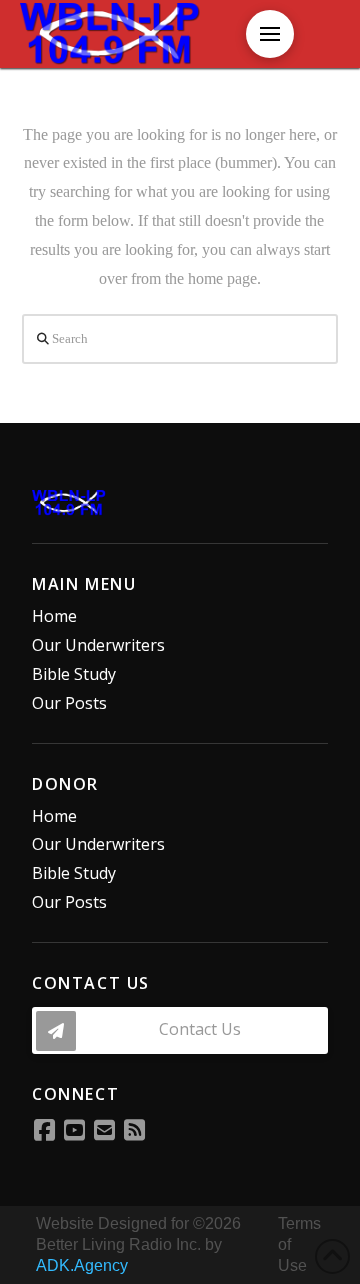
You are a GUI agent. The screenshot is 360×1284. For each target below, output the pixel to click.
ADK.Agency (82, 1265)
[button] (270, 34)
